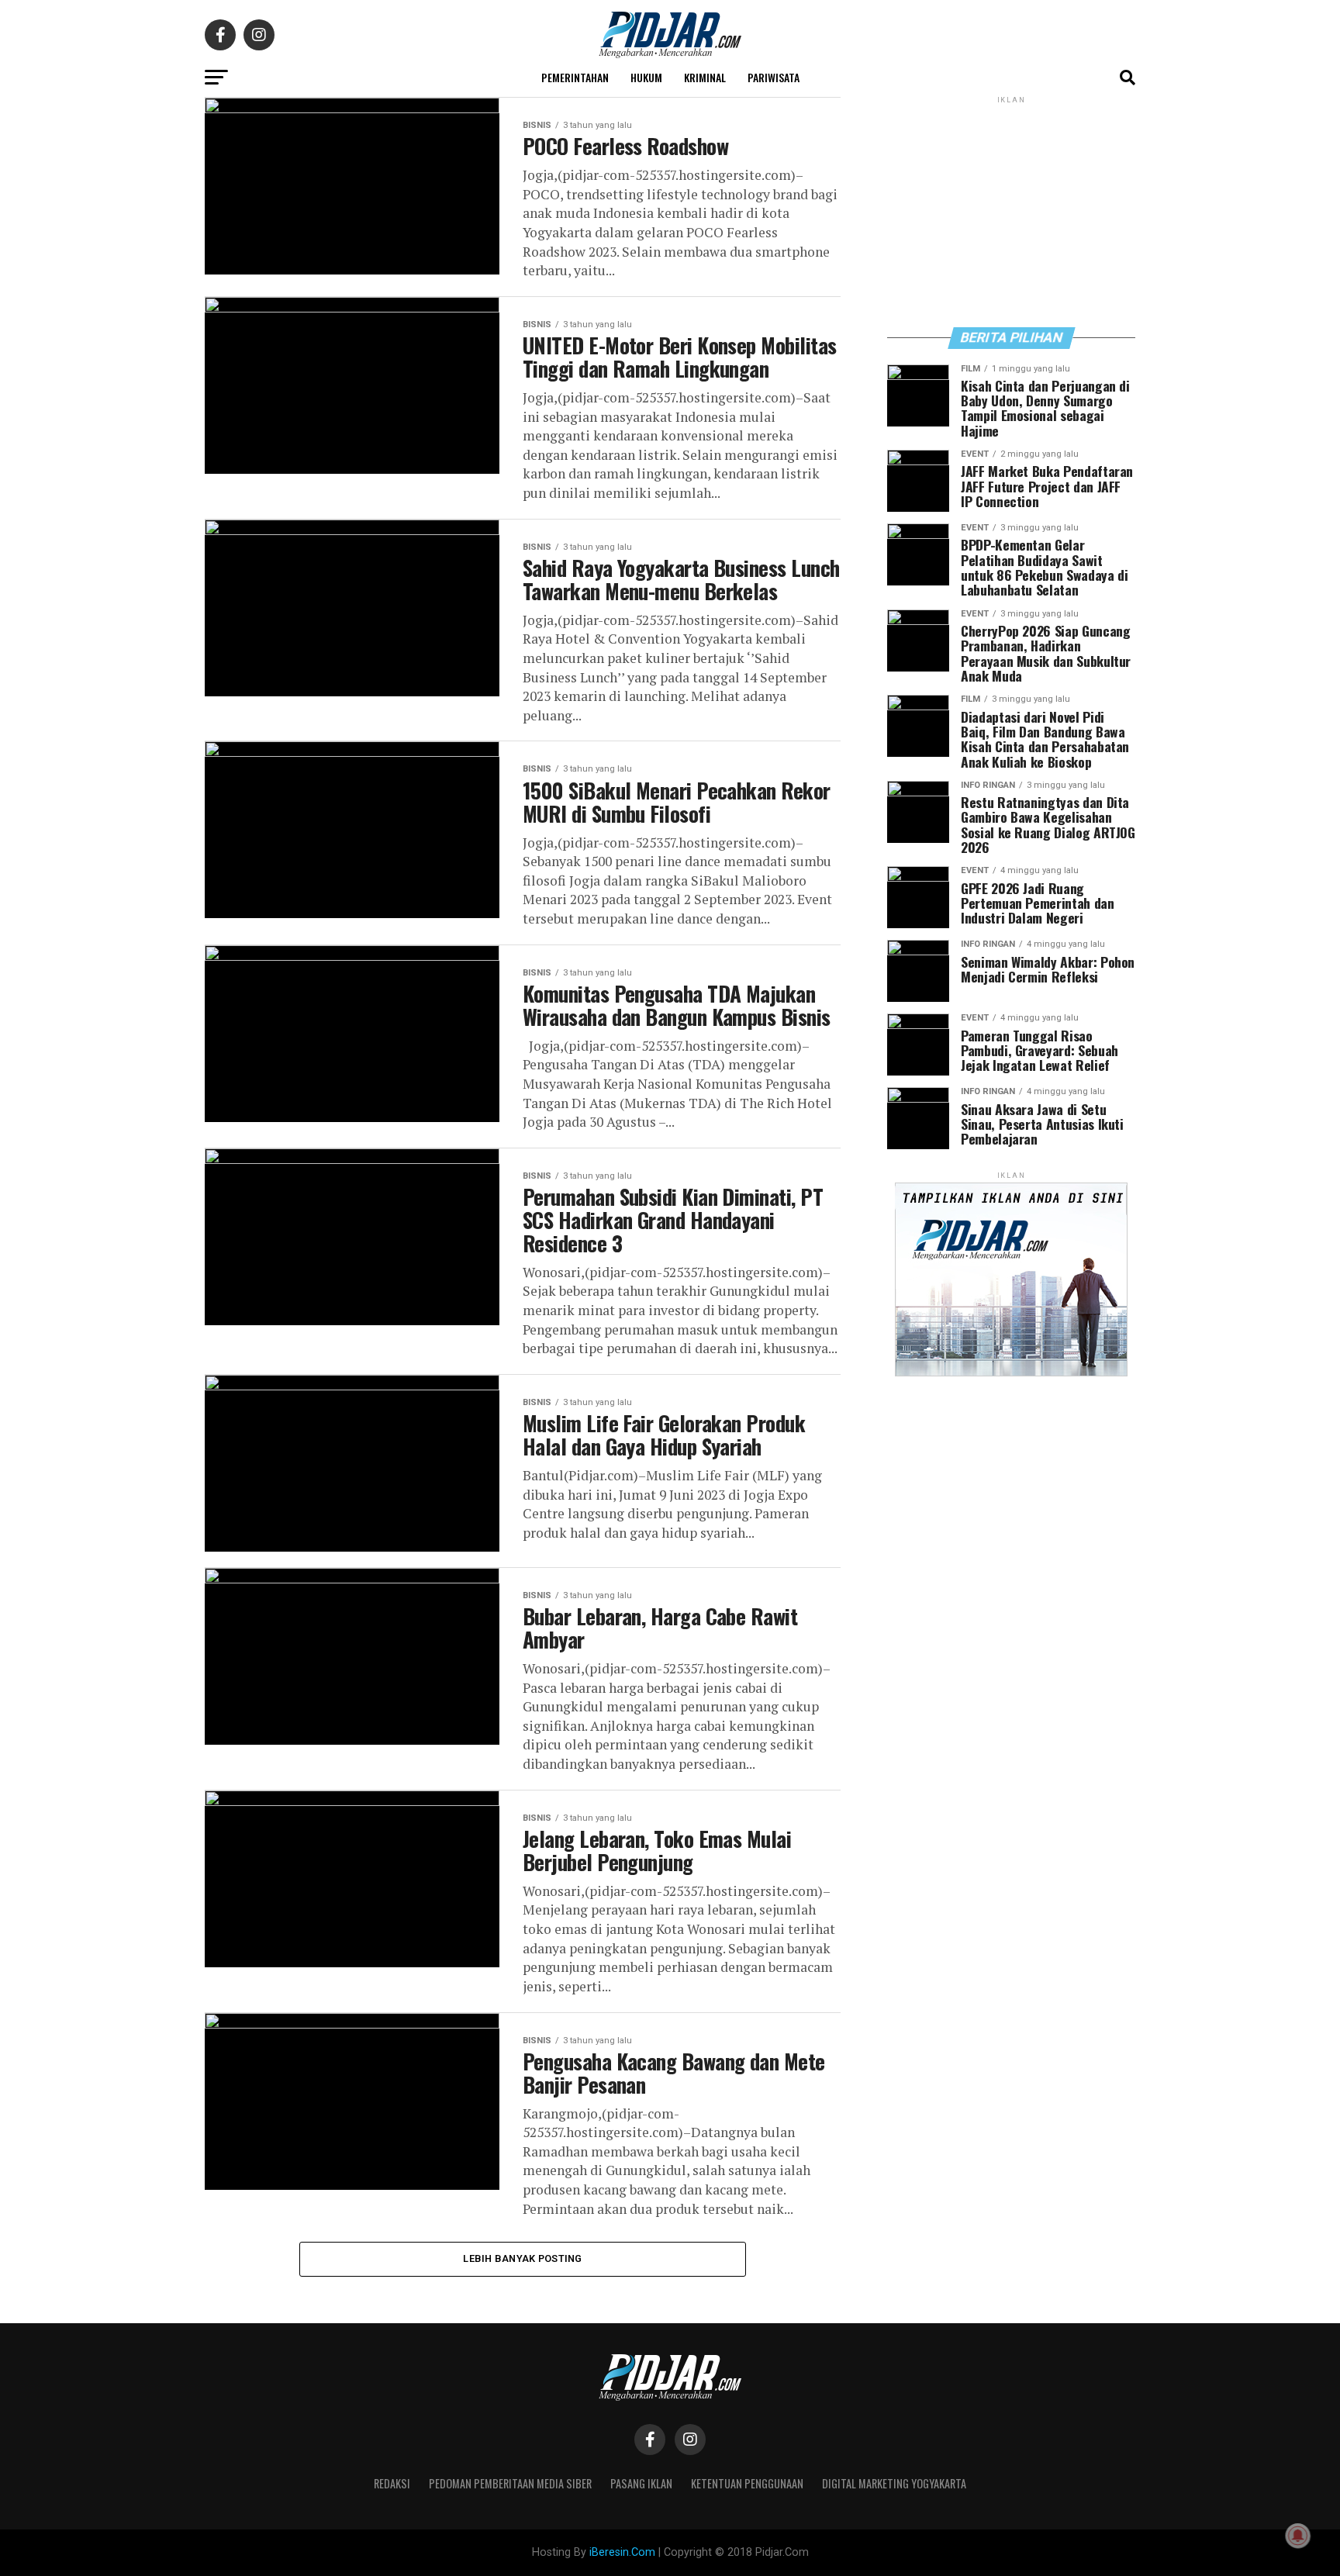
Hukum (646, 77)
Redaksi (392, 2483)
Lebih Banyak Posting (522, 2258)
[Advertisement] (1011, 211)
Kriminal (705, 77)
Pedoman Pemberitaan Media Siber (510, 2483)
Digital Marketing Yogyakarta (894, 2483)
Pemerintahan (575, 77)
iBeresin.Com (622, 2552)
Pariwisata (774, 77)
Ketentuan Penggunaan (747, 2483)
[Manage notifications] (1298, 2536)
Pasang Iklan (641, 2483)
